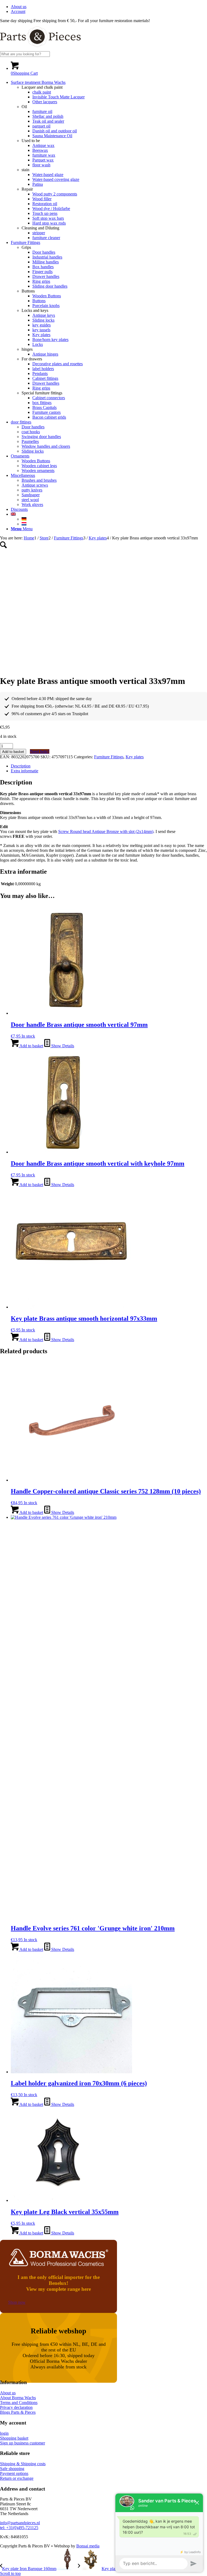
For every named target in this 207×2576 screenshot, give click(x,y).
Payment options (14, 2473)
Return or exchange (17, 2478)
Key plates (135, 757)
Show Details (62, 1046)
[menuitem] (109, 7)
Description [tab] (21, 766)
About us (19, 7)
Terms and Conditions (19, 2403)
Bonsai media (88, 2546)
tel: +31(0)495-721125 (19, 2528)
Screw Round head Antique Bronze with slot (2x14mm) (106, 831)
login (4, 2433)
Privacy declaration (16, 2407)
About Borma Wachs (18, 2398)
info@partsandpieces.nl (20, 2523)
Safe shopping (12, 2469)
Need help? (40, 751)
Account (18, 11)
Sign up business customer (23, 2443)
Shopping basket (14, 2438)
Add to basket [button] (31, 1046)
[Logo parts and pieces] (40, 49)
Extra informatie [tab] (25, 771)
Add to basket (13, 752)
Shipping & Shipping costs (23, 2464)
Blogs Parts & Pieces (18, 2412)
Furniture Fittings (109, 757)
